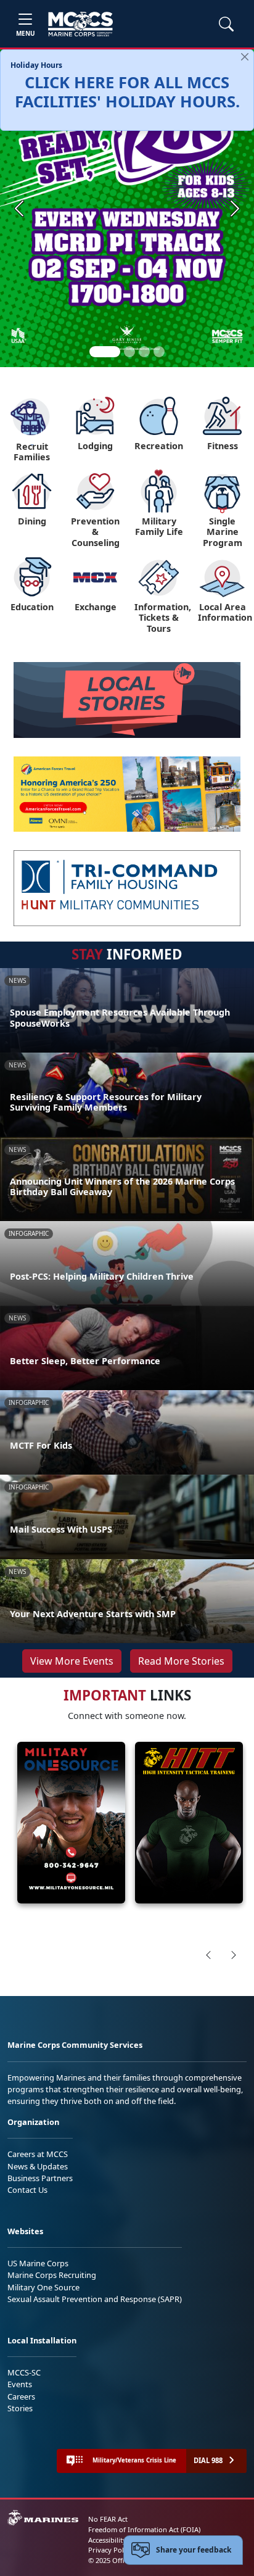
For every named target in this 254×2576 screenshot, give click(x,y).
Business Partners (40, 2178)
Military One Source (43, 2287)
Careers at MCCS (38, 2154)
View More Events (72, 1661)
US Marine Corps (38, 2263)
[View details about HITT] (189, 1823)
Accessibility (107, 2540)
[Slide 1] (105, 352)
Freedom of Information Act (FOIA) (144, 2529)
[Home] (80, 24)
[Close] (245, 57)
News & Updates (38, 2166)
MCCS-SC (24, 2372)
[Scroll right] (234, 1955)
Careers (21, 2396)
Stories (20, 2408)
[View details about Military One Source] (71, 1823)
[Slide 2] (129, 352)
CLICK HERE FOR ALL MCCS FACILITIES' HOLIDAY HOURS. (127, 92)
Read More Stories (181, 1661)
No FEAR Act (108, 2519)
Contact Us (27, 2190)
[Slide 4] (159, 352)
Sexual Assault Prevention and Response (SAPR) (95, 2299)
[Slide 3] (144, 352)
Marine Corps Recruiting (52, 2275)
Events (20, 2384)
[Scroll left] (208, 1955)
